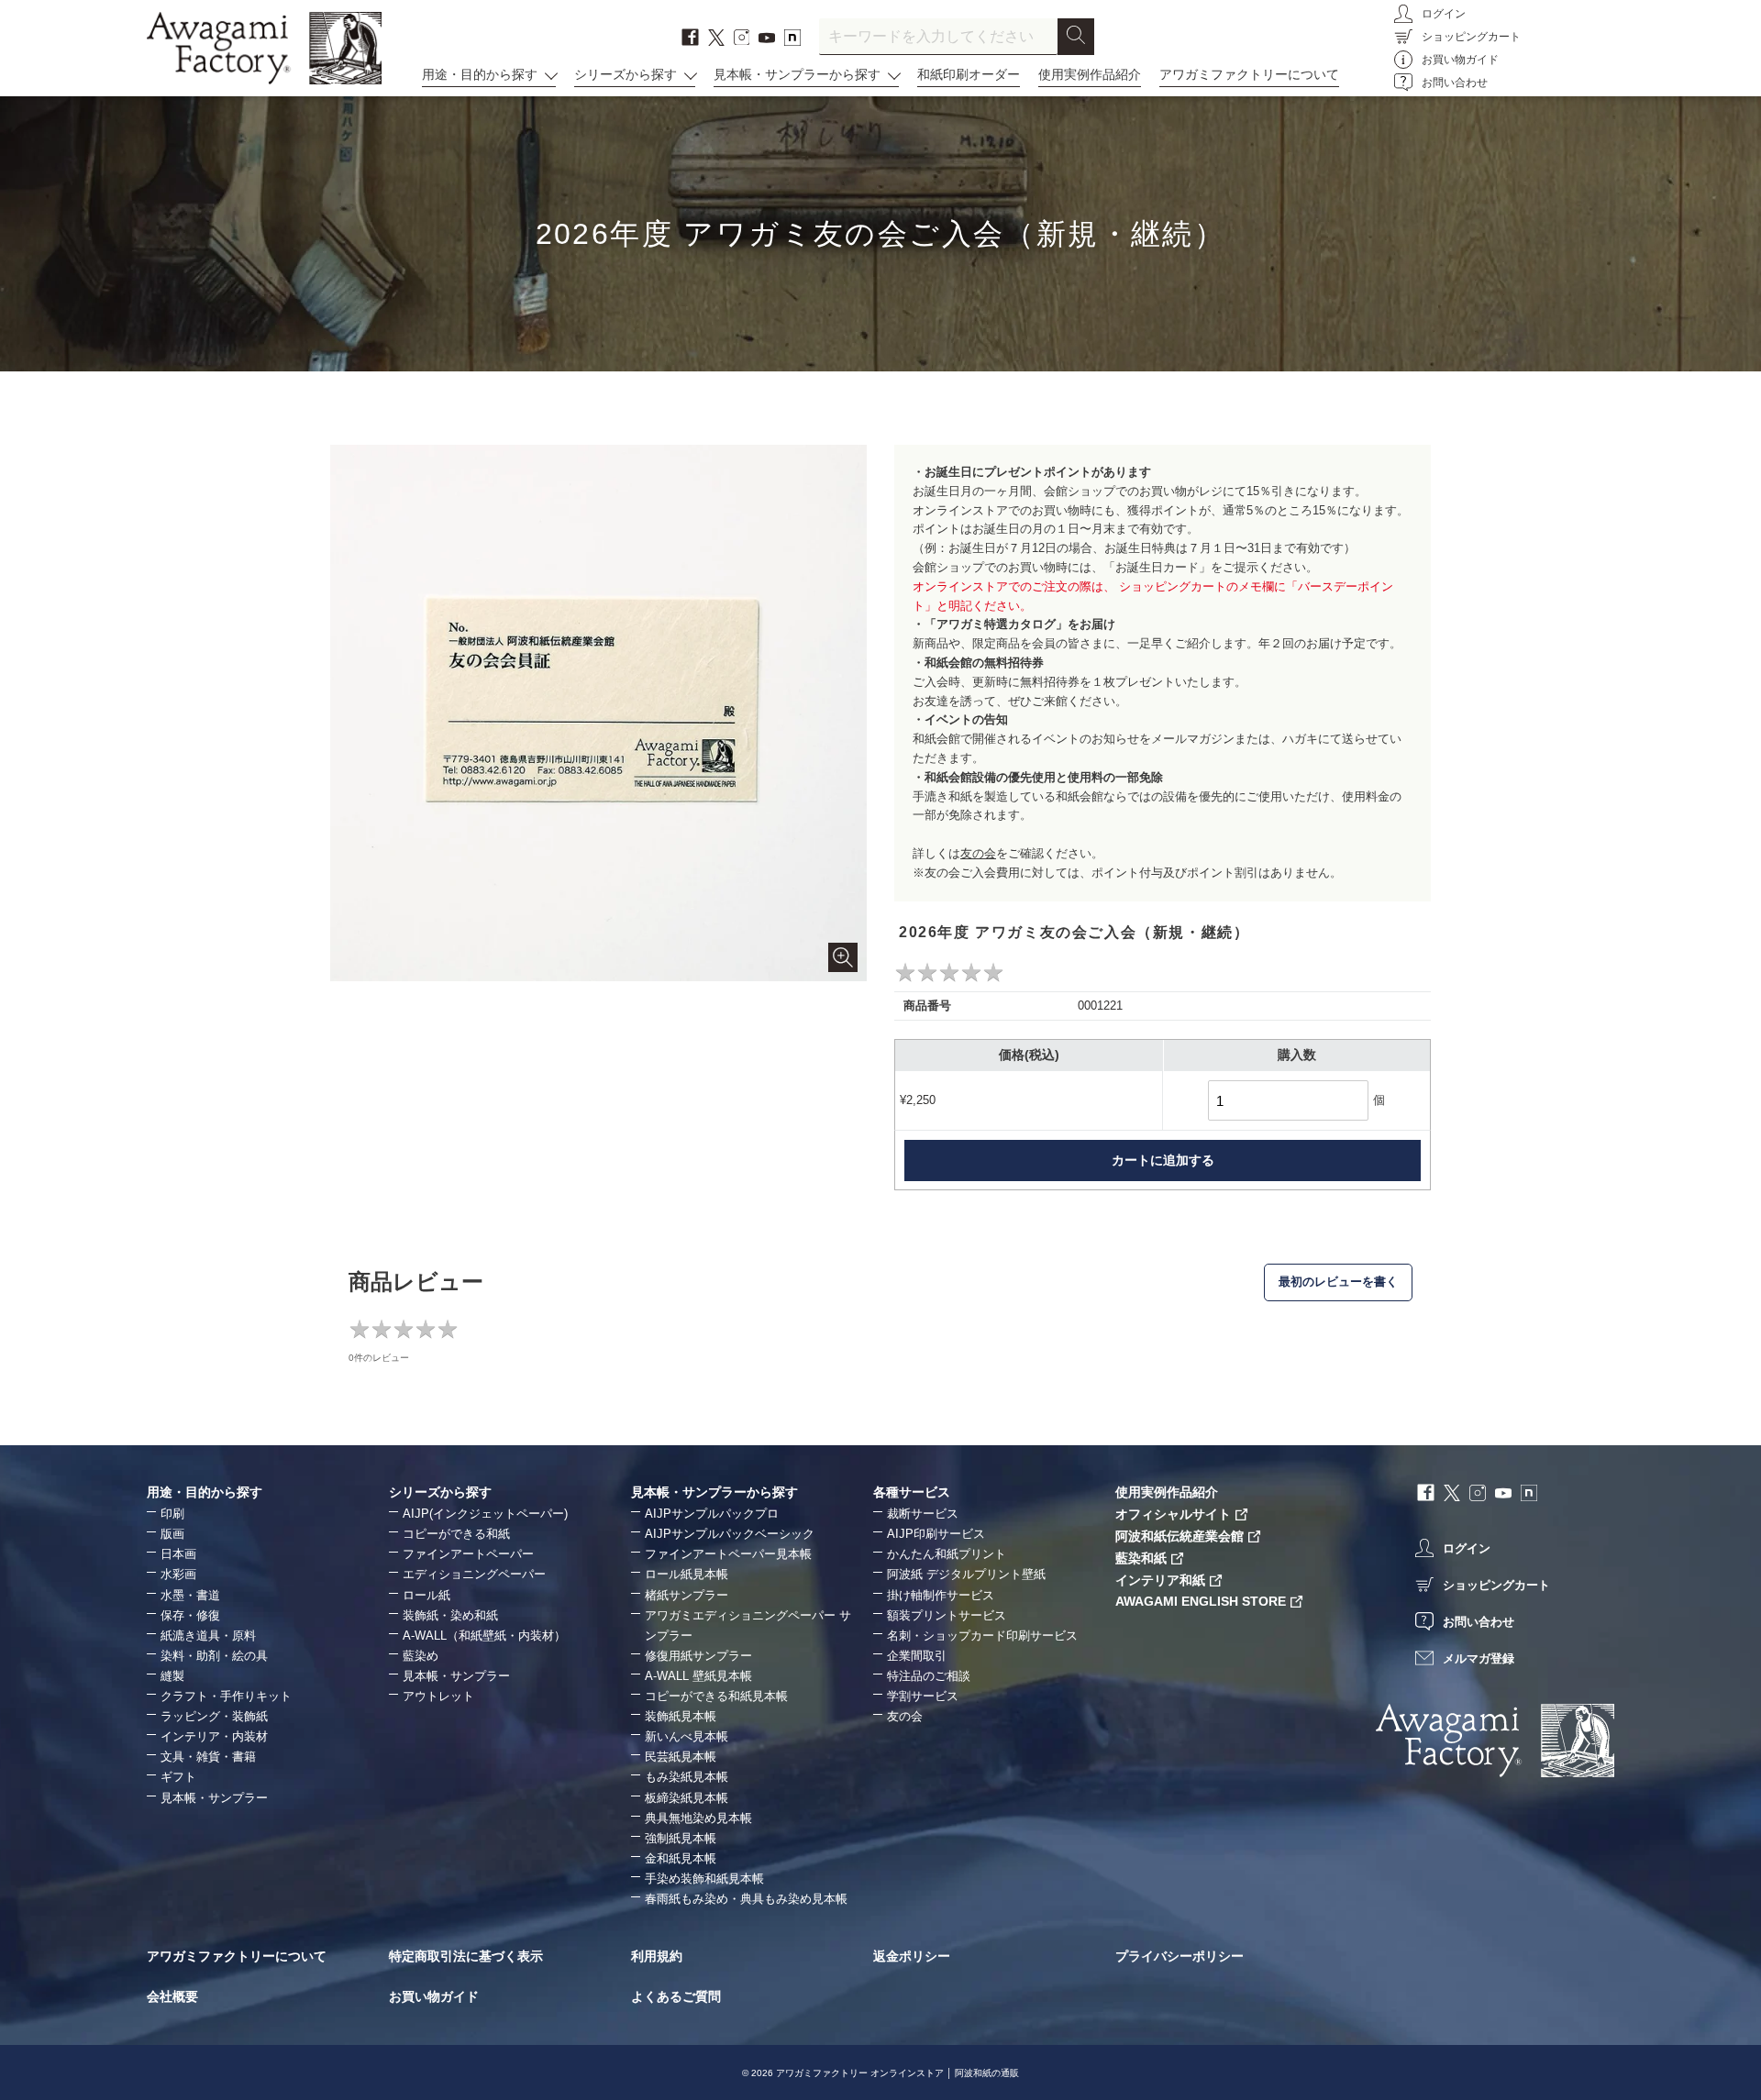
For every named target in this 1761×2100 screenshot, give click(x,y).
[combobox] (938, 37)
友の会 (978, 853)
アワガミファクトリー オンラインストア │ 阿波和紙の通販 (897, 2073)
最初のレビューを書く (1338, 1282)
